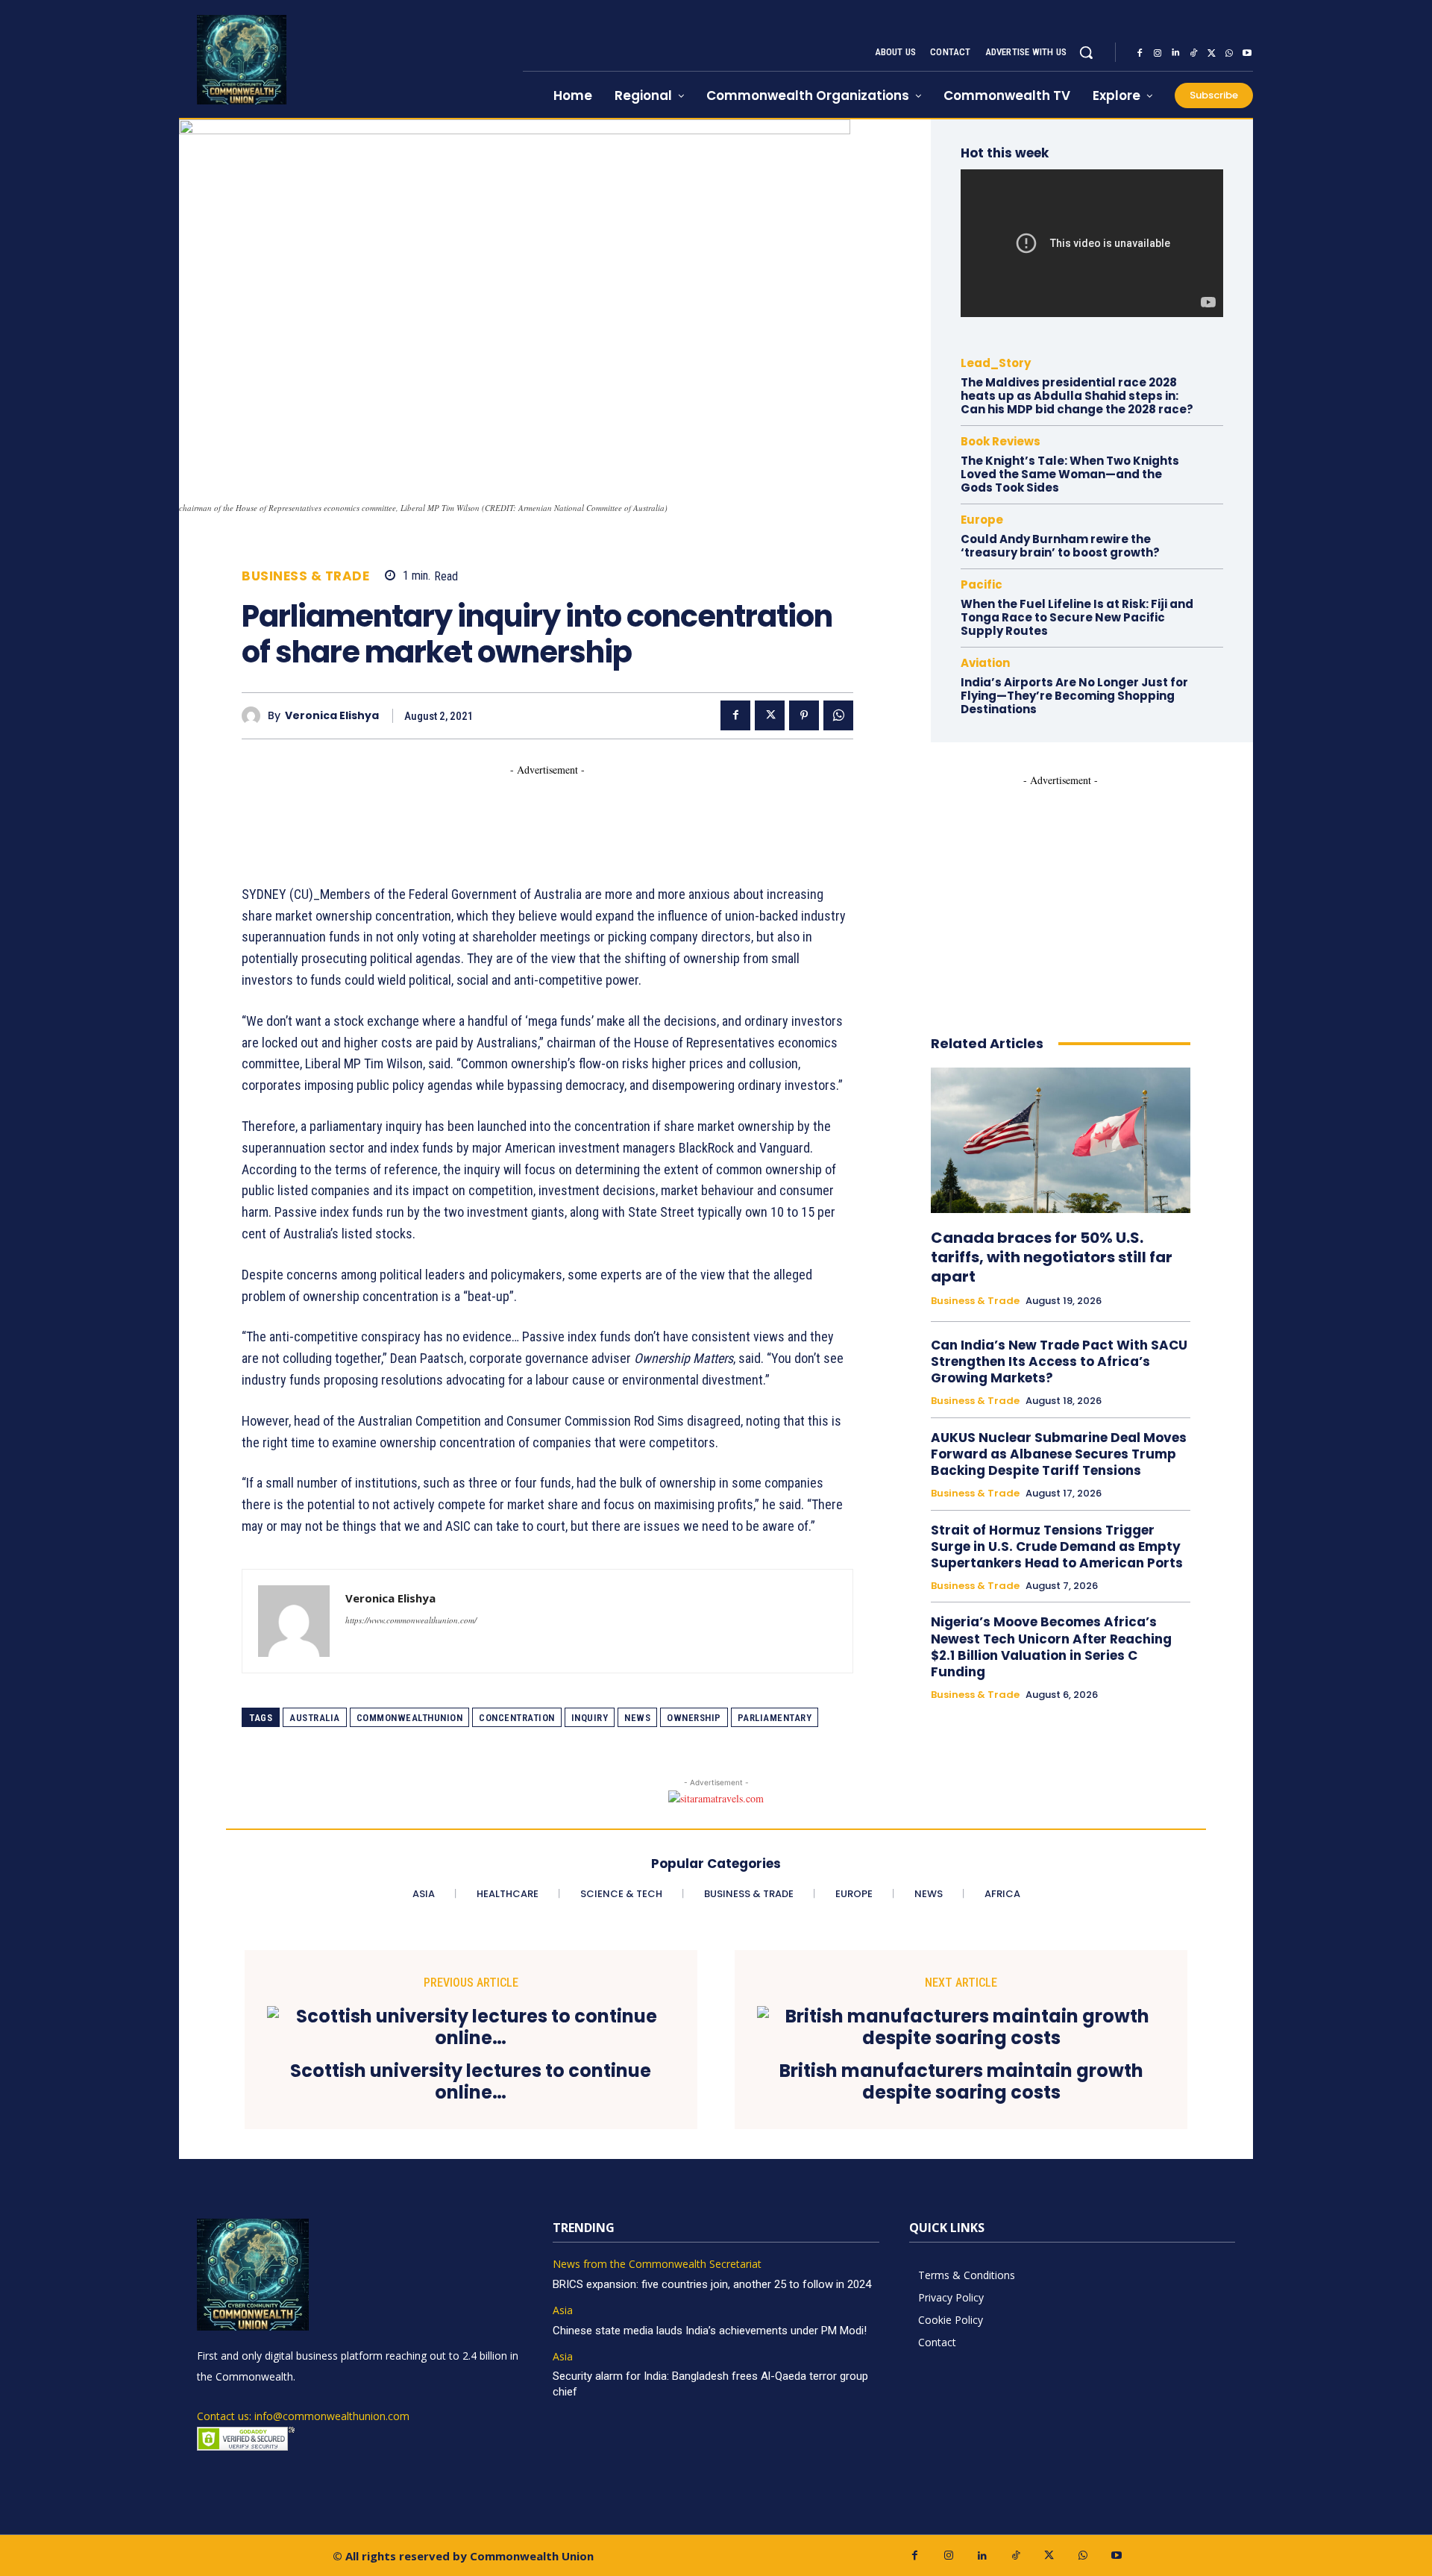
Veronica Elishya (332, 716)
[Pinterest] (804, 715)
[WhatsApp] (1229, 53)
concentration (517, 1718)
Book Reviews (1001, 441)
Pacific (982, 585)
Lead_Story (996, 363)
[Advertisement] (513, 811)
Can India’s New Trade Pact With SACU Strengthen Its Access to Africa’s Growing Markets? (1059, 1361)
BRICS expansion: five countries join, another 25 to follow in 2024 (712, 2284)
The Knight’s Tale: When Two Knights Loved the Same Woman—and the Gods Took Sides (1070, 474)
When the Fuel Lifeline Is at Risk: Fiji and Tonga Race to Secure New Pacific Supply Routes (1077, 617)
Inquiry (590, 1718)
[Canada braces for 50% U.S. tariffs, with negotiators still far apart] (1061, 1140)
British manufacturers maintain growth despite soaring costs (961, 2082)
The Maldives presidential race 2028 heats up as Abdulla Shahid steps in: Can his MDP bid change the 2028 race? (1077, 396)
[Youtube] (1247, 53)
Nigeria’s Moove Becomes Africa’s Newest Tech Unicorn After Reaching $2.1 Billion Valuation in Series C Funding (1051, 1646)
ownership (694, 1718)
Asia (563, 2311)
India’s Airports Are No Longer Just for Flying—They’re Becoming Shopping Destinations (1074, 696)
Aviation (985, 663)
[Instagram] (1158, 53)
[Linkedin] (1175, 53)
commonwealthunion (410, 1718)
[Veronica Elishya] (255, 716)
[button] (1086, 52)
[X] (1211, 53)
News (637, 1718)
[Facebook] (1140, 53)
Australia (315, 1718)
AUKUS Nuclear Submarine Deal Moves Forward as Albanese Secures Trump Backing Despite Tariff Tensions (1059, 1454)
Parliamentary (775, 1718)
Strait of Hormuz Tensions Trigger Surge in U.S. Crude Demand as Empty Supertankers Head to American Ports (1057, 1546)
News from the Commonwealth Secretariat (657, 2265)
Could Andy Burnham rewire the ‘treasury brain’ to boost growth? (1060, 546)
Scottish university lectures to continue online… (471, 2082)
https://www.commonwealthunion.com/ (411, 1620)
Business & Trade (305, 576)
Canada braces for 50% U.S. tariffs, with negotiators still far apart (1052, 1257)
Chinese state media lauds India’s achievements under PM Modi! (711, 2331)
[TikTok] (1193, 53)
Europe (982, 520)
